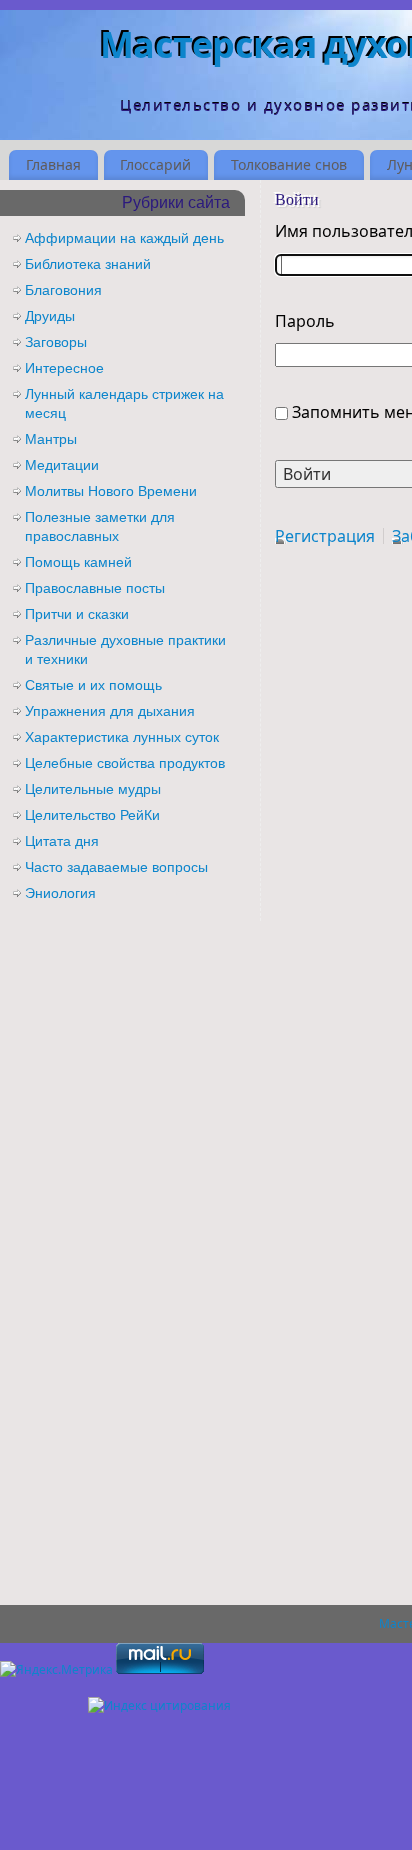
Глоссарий (155, 164)
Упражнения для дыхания (110, 711)
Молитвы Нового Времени (111, 491)
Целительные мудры (93, 789)
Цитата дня (62, 841)
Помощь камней (78, 562)
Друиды (50, 316)
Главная (53, 164)
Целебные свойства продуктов (125, 763)
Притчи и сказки (77, 614)
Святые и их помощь (93, 685)
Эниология (60, 893)
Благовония (63, 290)
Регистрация (325, 536)
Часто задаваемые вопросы (116, 867)
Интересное (64, 368)
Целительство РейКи (92, 815)
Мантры (51, 439)
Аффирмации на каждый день (124, 238)
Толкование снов (289, 164)
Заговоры (56, 342)
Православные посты (95, 588)
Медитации (62, 465)
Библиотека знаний (88, 264)
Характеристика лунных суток (122, 737)
